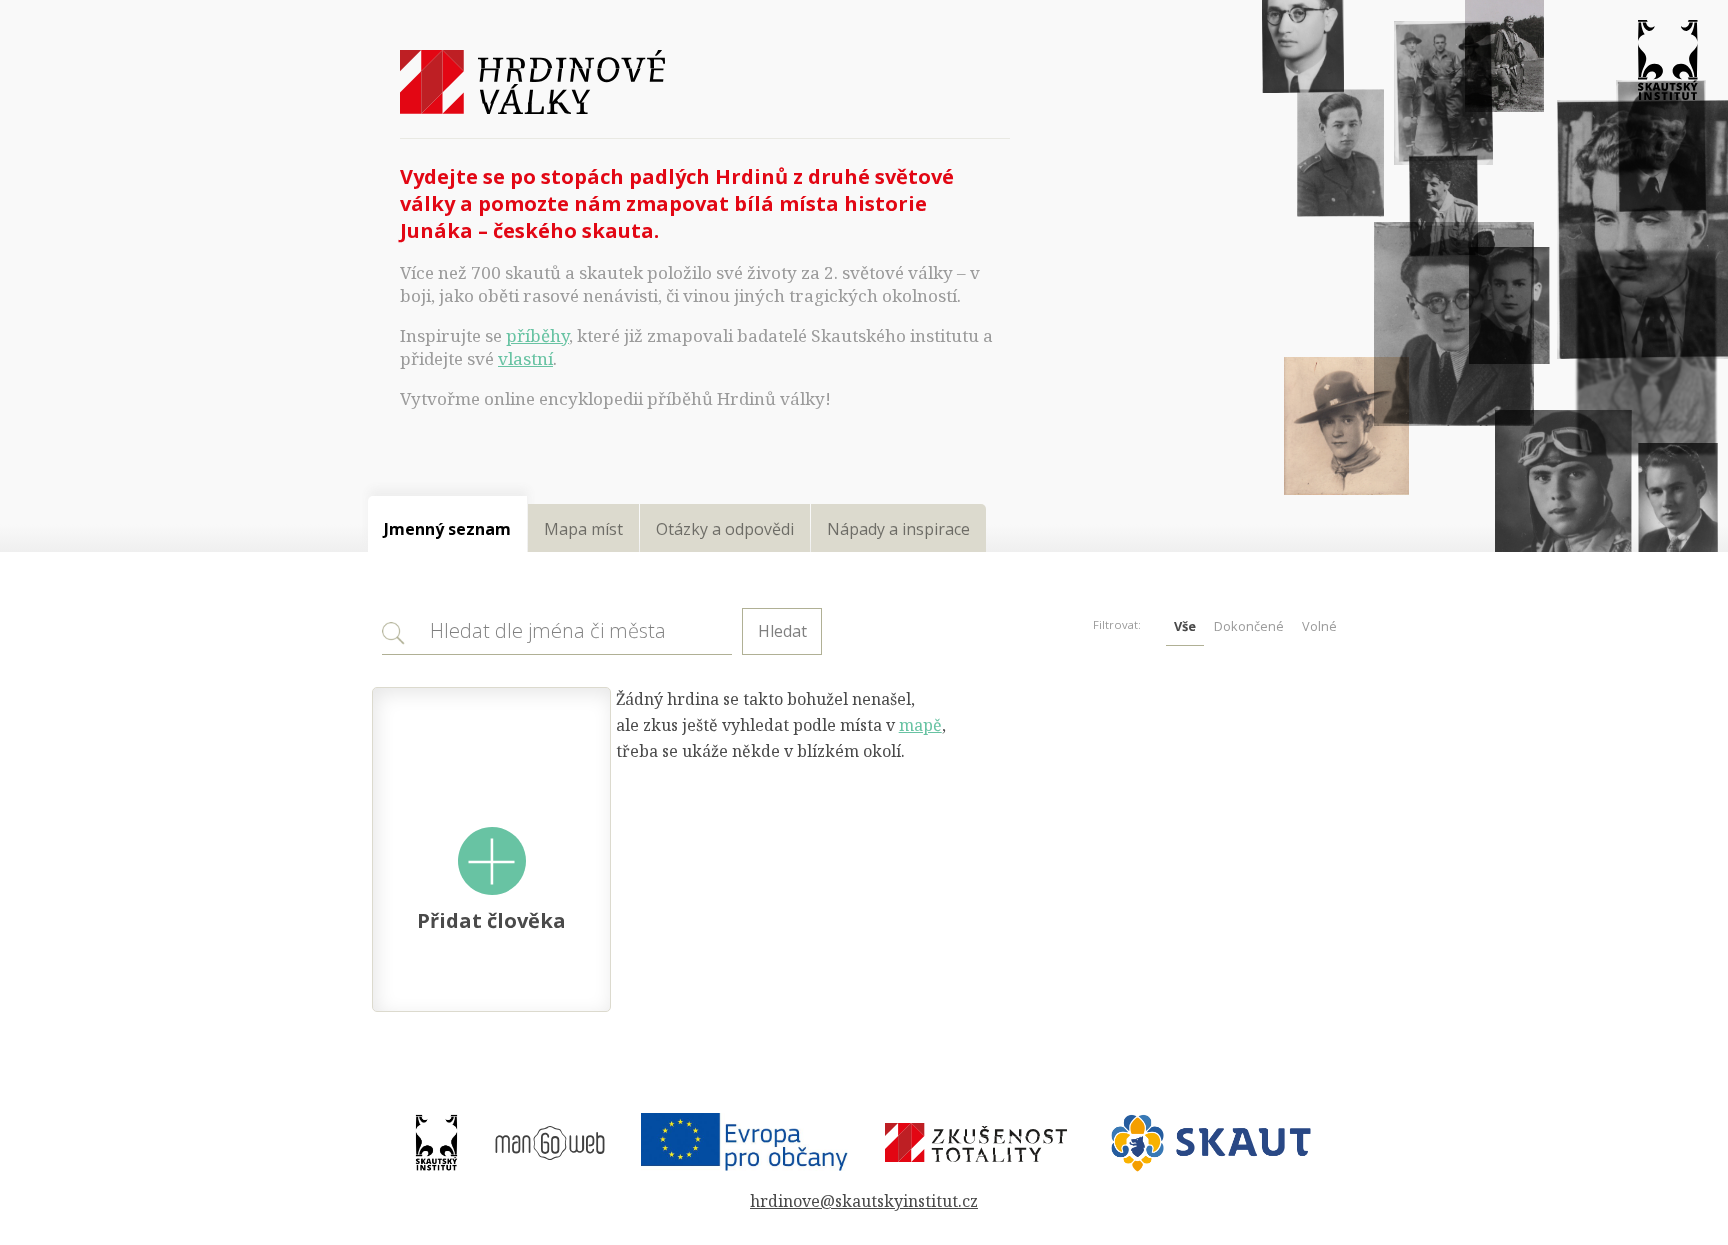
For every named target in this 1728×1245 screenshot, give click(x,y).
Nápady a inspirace (898, 529)
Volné (1319, 626)
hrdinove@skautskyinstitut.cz (864, 1201)
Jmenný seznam (447, 529)
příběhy (537, 335)
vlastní (525, 358)
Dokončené (1249, 626)
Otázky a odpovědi (725, 529)
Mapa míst (583, 529)
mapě (920, 725)
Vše (1185, 626)
